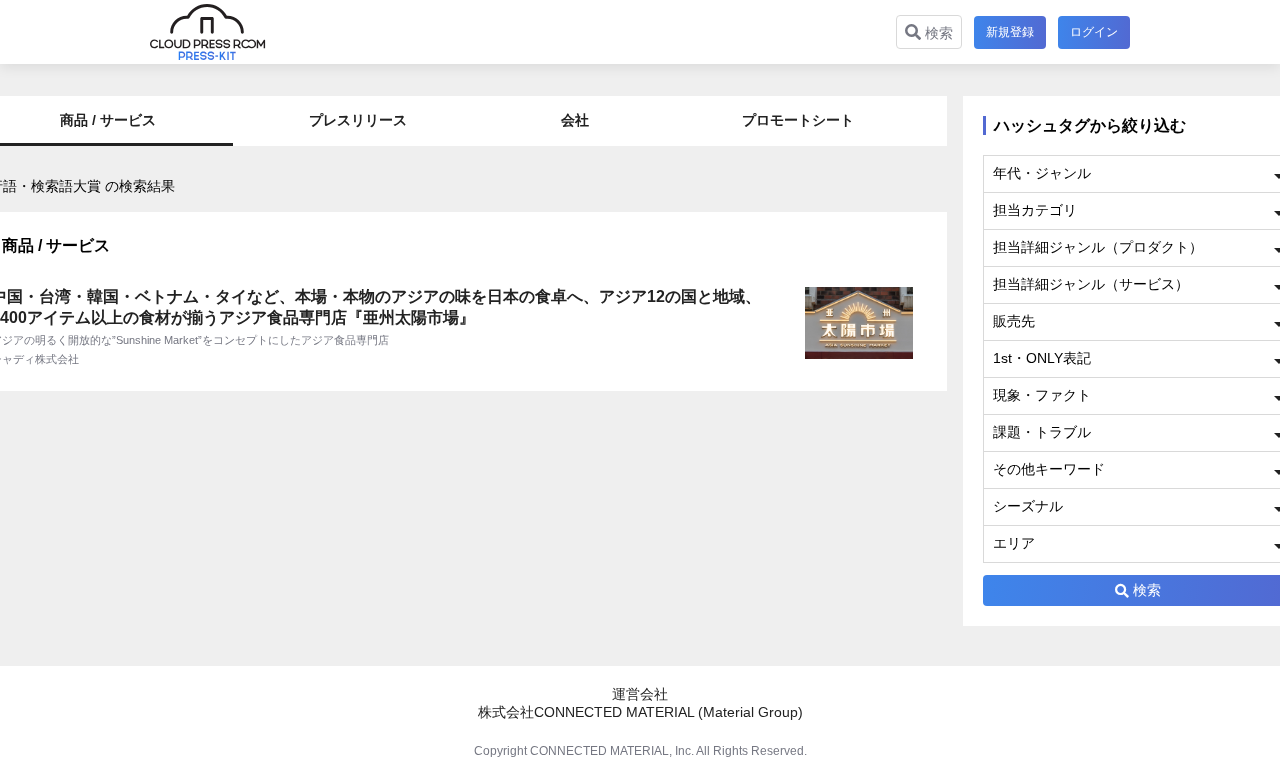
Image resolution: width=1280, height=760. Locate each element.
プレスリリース (358, 120)
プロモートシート (798, 120)
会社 (575, 120)
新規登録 (1010, 32)
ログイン (1094, 32)
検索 (937, 33)
